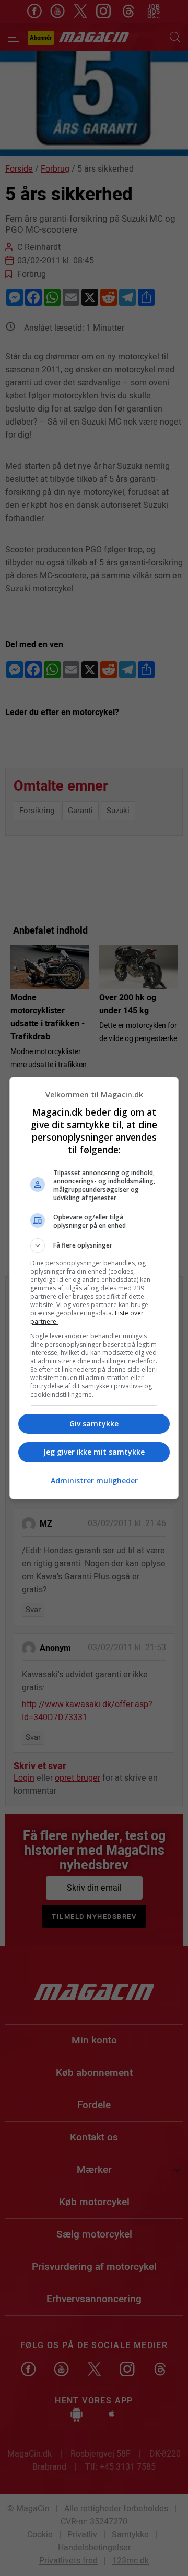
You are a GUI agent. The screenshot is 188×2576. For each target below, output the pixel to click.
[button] (94, 1245)
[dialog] (94, 1288)
